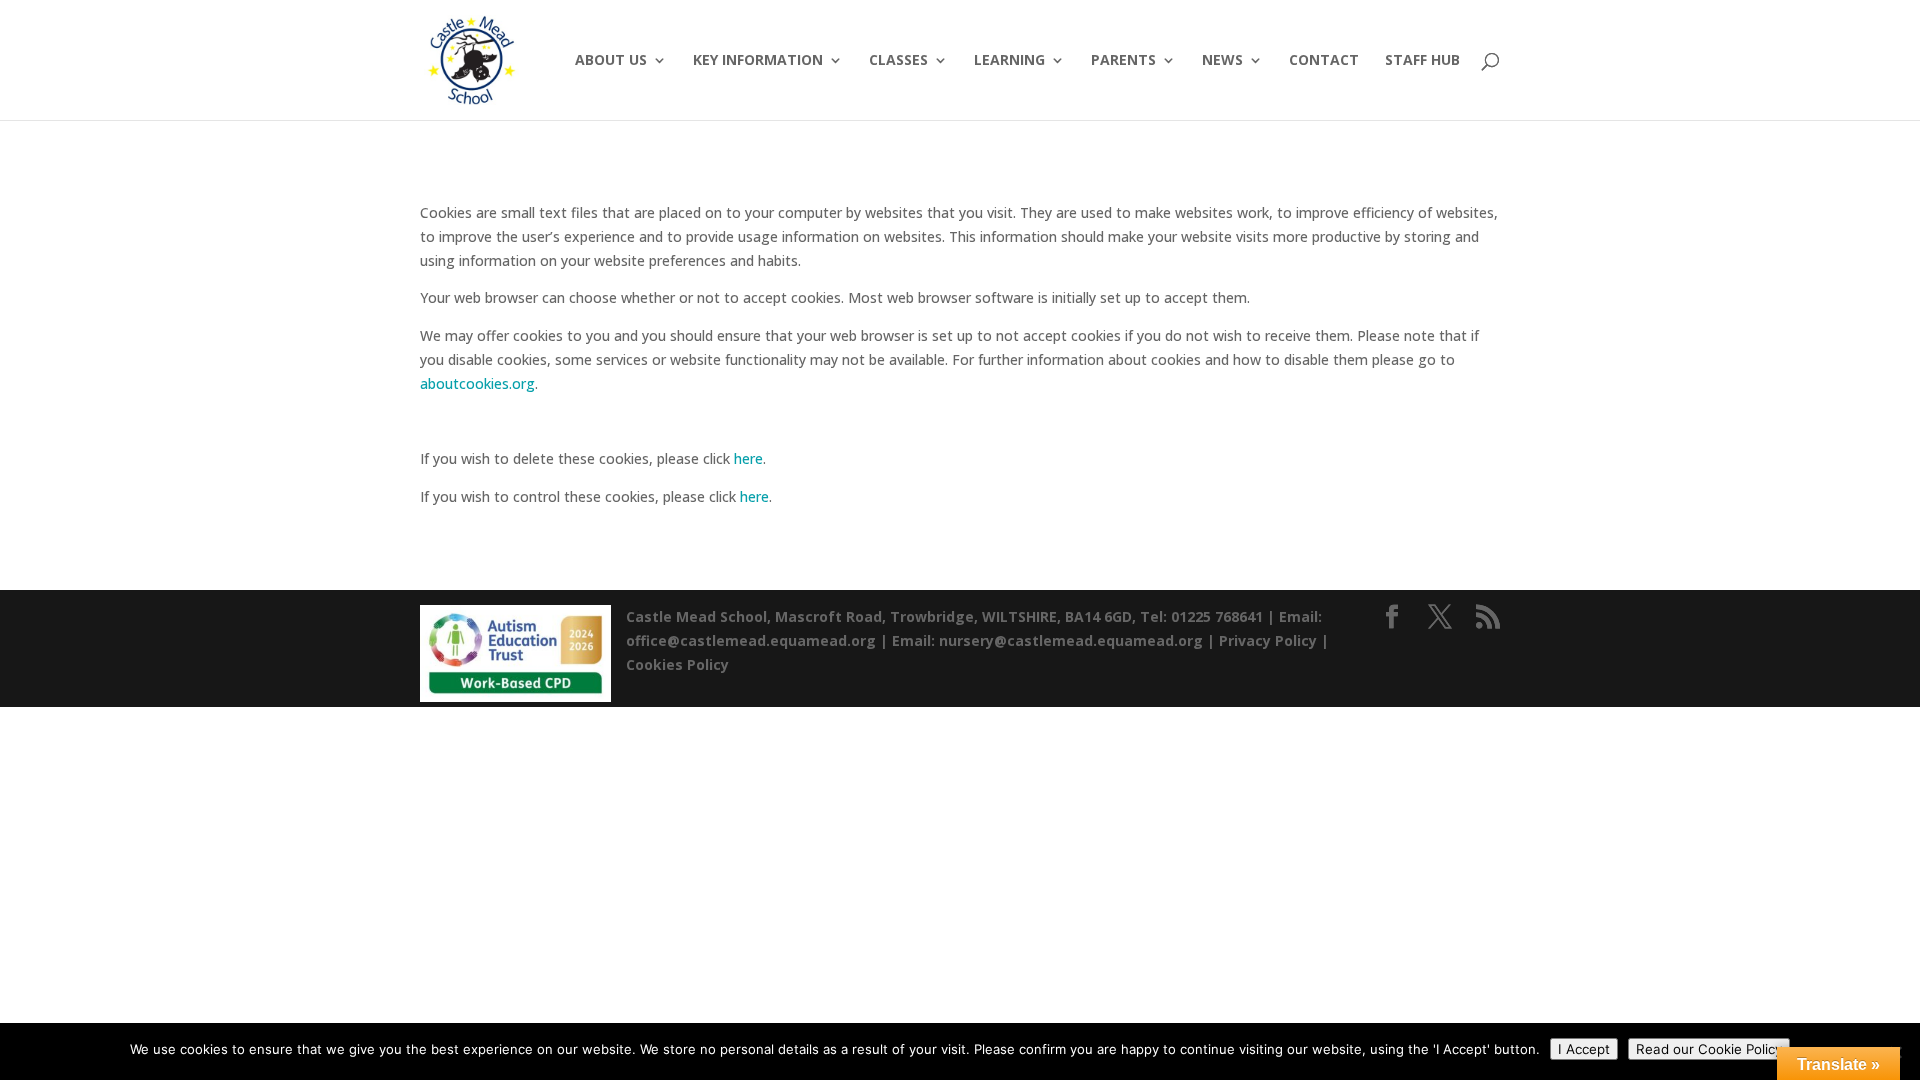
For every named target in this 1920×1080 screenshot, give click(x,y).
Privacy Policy (1268, 640)
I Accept (1584, 1049)
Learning (1009, 61)
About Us (611, 61)
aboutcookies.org (477, 383)
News (1222, 61)
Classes (898, 61)
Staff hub (1422, 61)
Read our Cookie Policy (1709, 1049)
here (748, 458)
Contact (1324, 61)
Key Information (758, 61)
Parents (1123, 61)
